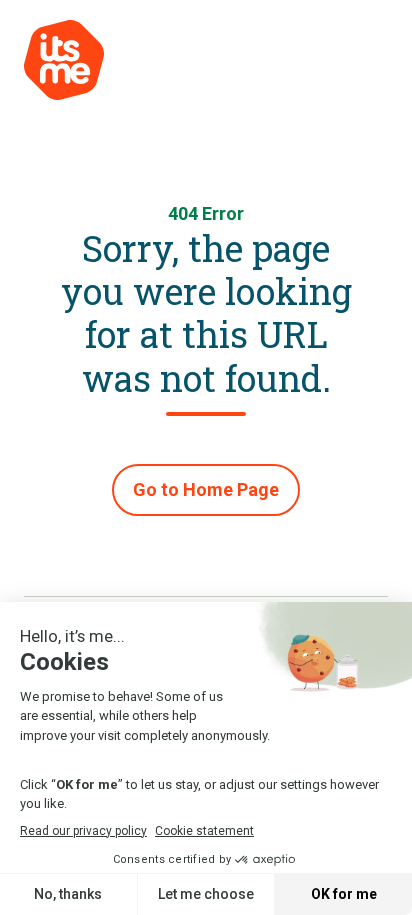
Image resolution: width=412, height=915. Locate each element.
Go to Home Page (206, 489)
